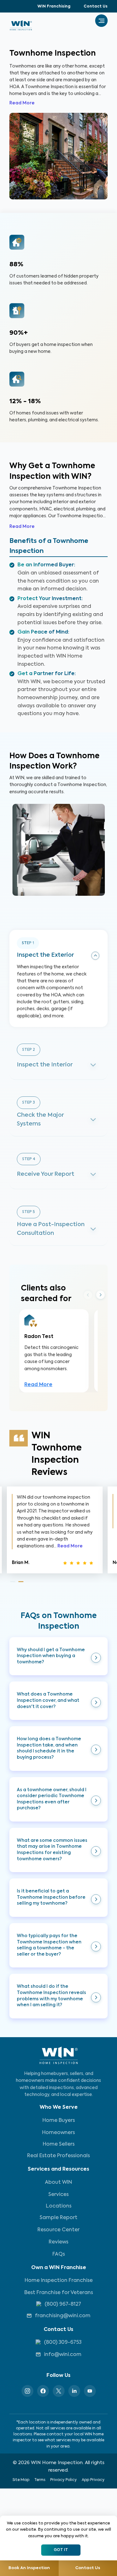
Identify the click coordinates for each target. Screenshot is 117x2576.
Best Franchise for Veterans (59, 2293)
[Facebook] (43, 2391)
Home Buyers (59, 2121)
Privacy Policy (63, 2480)
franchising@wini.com (63, 2316)
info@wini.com (63, 2355)
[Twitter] (59, 2391)
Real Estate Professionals (58, 2156)
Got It (61, 2550)
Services (58, 2195)
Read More (22, 103)
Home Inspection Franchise (59, 2281)
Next (100, 1295)
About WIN (58, 2183)
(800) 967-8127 (63, 2304)
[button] (58, 1656)
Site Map (21, 2480)
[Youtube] (90, 2391)
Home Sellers (59, 2144)
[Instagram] (27, 2391)
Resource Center (58, 2230)
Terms (40, 2480)
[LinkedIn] (74, 2391)
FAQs (59, 2254)
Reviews (58, 2242)
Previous (88, 1295)
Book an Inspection (29, 2568)
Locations (59, 2206)
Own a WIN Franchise (59, 2268)
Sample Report (58, 2218)
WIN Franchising (54, 7)
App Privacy (93, 2480)
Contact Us (96, 7)
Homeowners (58, 2133)
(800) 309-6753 (63, 2343)
